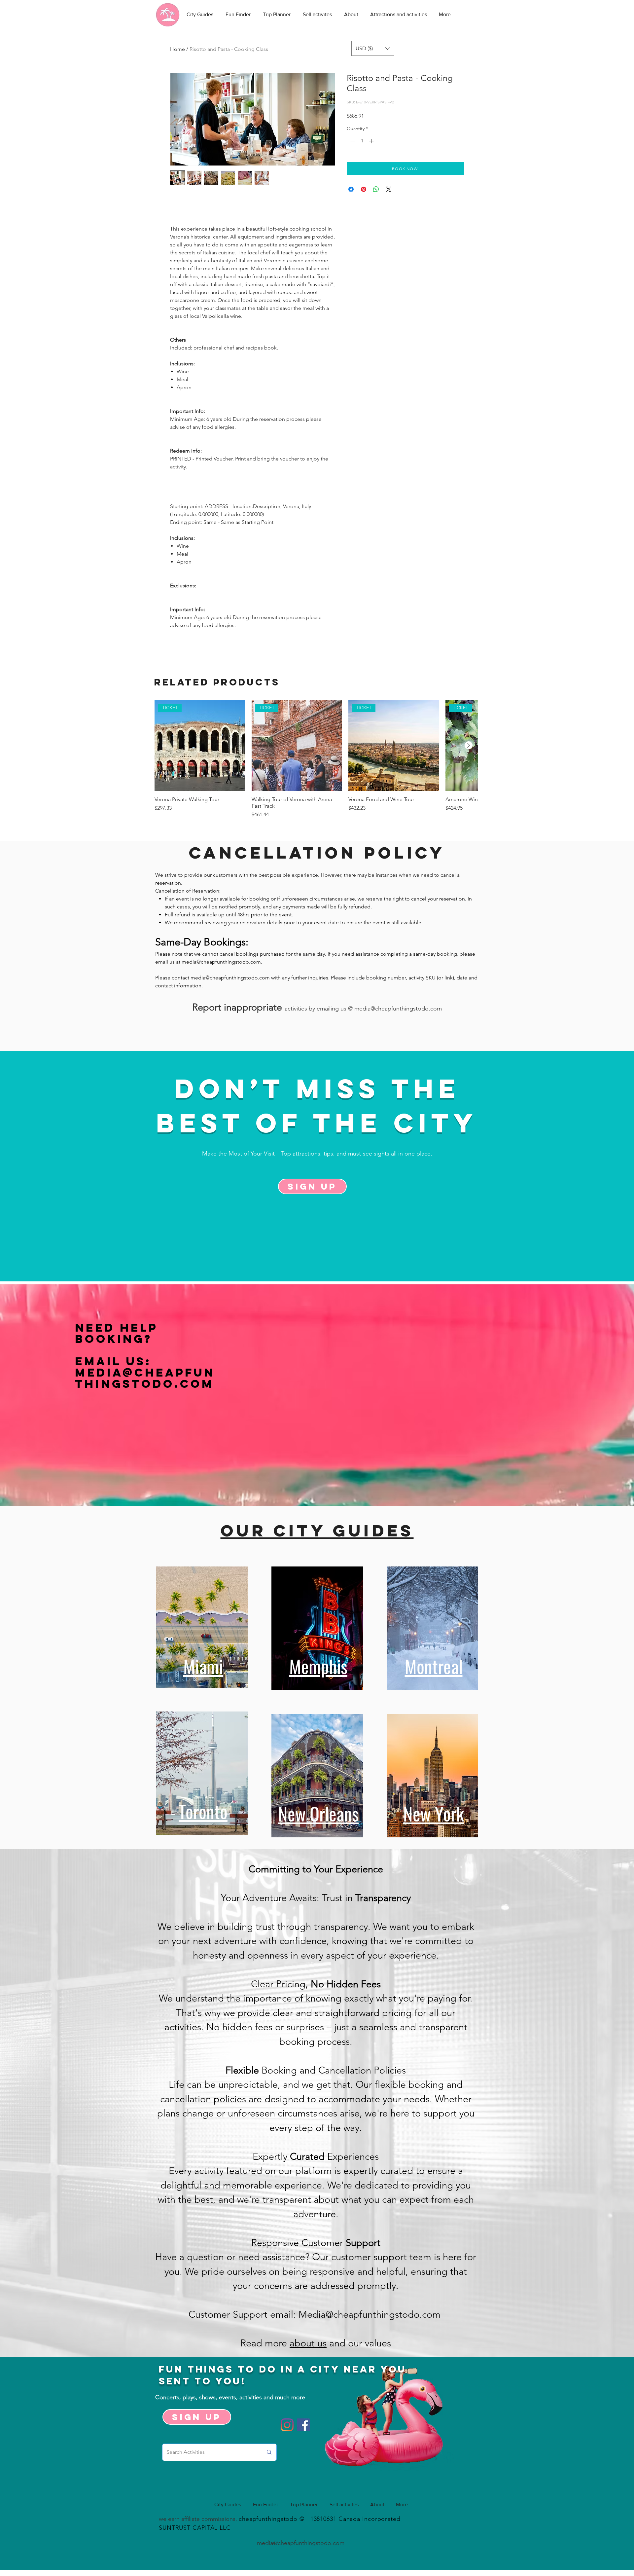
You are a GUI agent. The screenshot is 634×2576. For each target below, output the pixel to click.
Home (177, 49)
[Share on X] (389, 189)
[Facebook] (303, 2425)
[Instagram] (287, 2425)
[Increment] (372, 141)
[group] (316, 759)
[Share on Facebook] (351, 189)
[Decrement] (352, 141)
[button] (373, 48)
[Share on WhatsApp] (376, 189)
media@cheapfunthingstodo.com (221, 962)
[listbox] (373, 48)
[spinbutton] (362, 141)
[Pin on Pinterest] (364, 189)
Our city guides (317, 1530)
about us (308, 2343)
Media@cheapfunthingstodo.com (145, 1378)
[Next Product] (469, 745)
